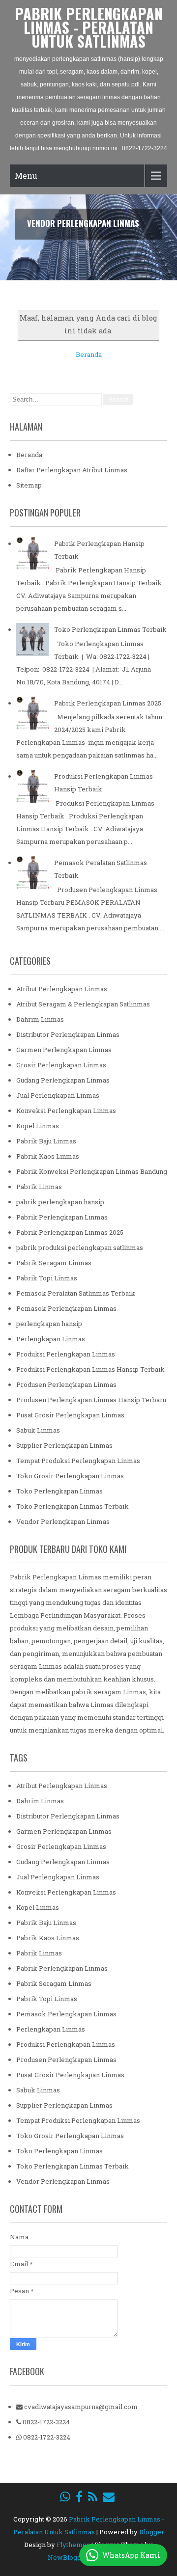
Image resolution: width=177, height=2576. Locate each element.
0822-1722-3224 (45, 2422)
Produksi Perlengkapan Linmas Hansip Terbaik (90, 1369)
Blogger (152, 2532)
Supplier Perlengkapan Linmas (64, 1445)
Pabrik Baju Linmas (46, 1141)
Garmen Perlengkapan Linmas (64, 1050)
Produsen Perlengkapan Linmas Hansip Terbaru (91, 1400)
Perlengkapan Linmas (51, 1339)
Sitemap (29, 485)
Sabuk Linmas (38, 1430)
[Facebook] (79, 2496)
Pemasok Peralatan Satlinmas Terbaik (76, 1293)
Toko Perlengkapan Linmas (59, 1491)
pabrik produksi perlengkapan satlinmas (80, 1247)
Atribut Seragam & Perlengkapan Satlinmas (83, 1004)
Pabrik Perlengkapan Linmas (62, 1217)
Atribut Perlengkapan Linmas (62, 989)
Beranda (89, 354)
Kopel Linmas (38, 1126)
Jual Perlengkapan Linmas (58, 1095)
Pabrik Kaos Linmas (48, 1156)
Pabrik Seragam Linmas (54, 1263)
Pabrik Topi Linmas (47, 1278)
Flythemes (73, 2545)
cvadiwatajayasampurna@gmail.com (80, 2407)
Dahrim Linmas (40, 1019)
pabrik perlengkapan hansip (60, 1202)
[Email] (109, 2496)
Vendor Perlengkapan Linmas (63, 1521)
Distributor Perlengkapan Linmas (68, 1034)
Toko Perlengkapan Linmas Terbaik (110, 629)
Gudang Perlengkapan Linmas (63, 1080)
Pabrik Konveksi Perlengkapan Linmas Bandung (92, 1171)
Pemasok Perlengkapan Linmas (66, 1308)
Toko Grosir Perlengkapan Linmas (70, 1476)
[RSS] (93, 2496)
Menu (26, 176)
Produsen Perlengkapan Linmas (66, 1384)
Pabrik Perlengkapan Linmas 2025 (108, 703)
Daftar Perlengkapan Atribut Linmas (72, 470)
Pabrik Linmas (39, 1187)
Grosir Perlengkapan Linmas (61, 1065)
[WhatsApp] (65, 2496)
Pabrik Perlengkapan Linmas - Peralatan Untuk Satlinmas (89, 27)
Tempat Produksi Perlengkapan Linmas (78, 1461)
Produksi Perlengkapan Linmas (66, 1354)
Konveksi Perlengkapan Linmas (66, 1111)
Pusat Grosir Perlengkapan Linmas (70, 1415)
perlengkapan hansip (49, 1324)
